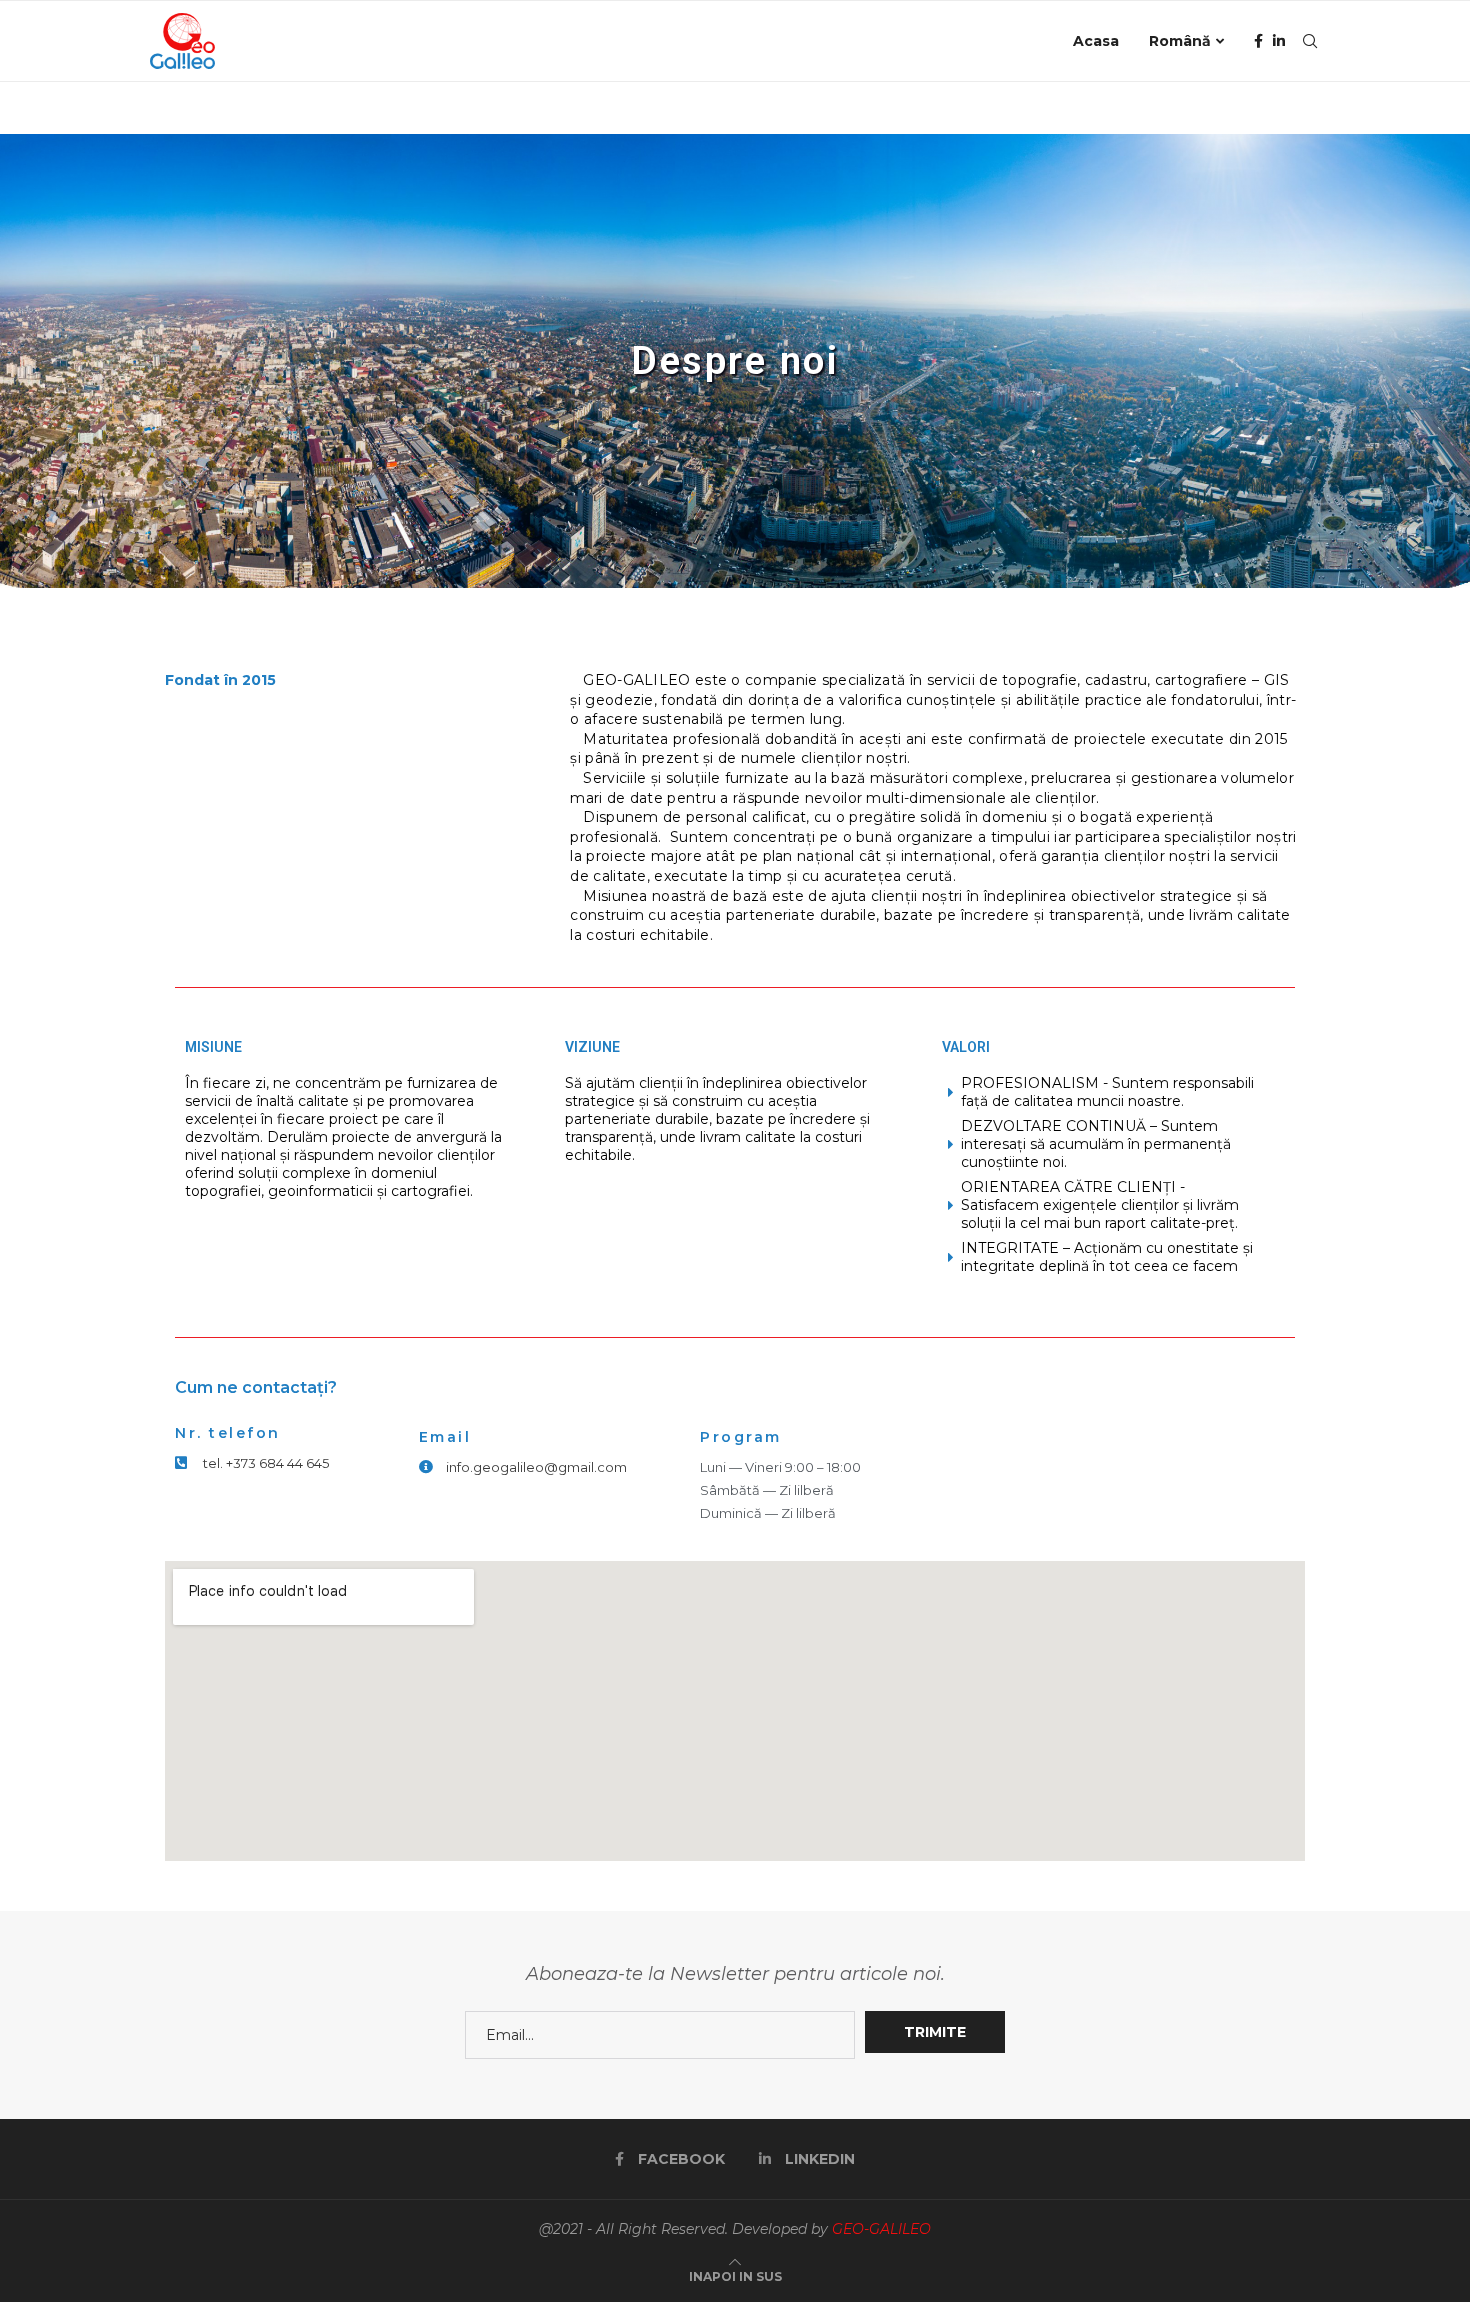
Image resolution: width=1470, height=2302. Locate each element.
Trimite (935, 2032)
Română (1180, 41)
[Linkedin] (1279, 41)
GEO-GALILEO (881, 2229)
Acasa (1096, 41)
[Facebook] (1258, 41)
